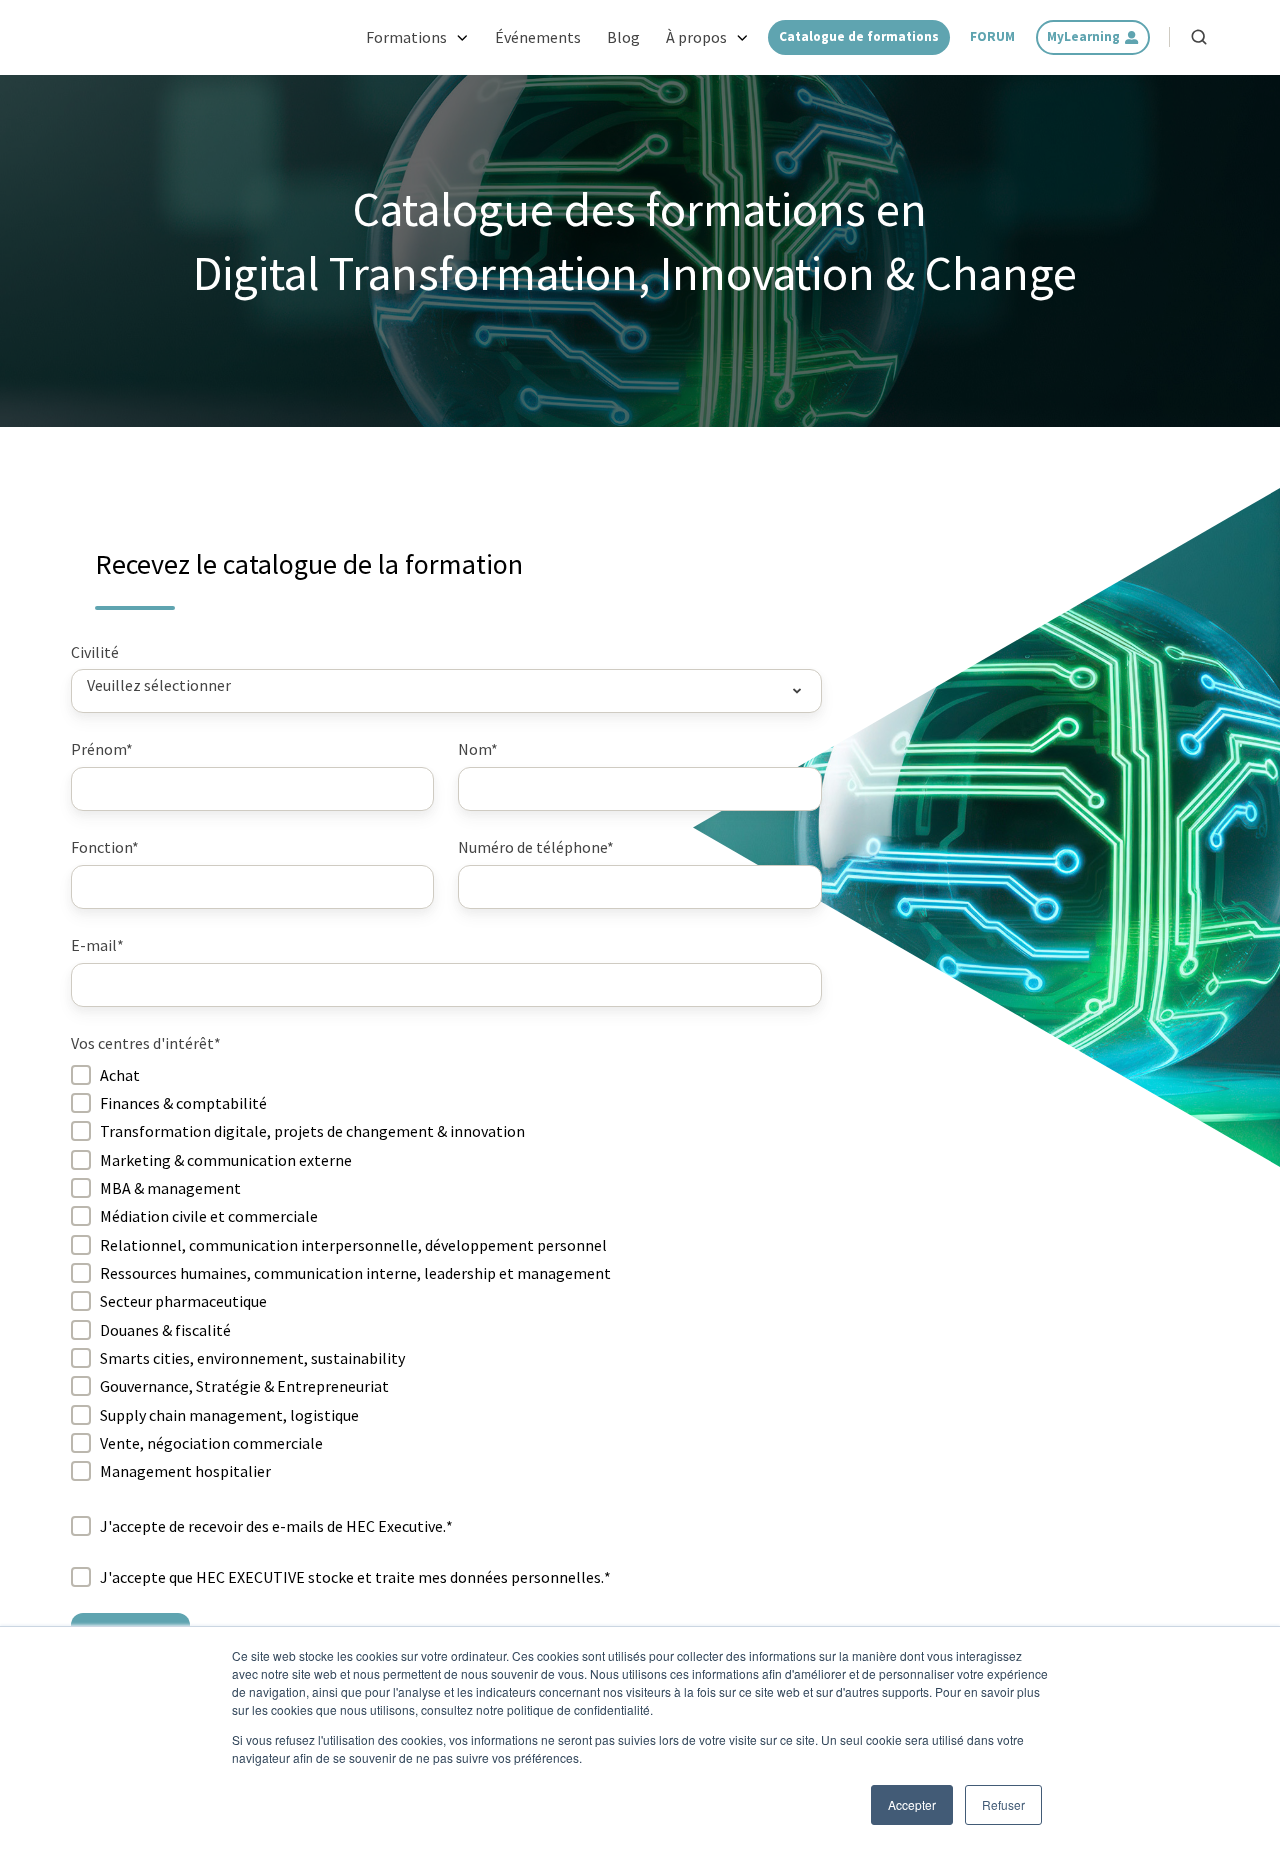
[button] (1199, 37)
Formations (406, 37)
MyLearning (1083, 36)
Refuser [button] (1003, 1804)
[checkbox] (446, 1272)
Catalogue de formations (859, 36)
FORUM (992, 36)
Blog (623, 37)
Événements (538, 37)
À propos (696, 37)
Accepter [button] (912, 1804)
